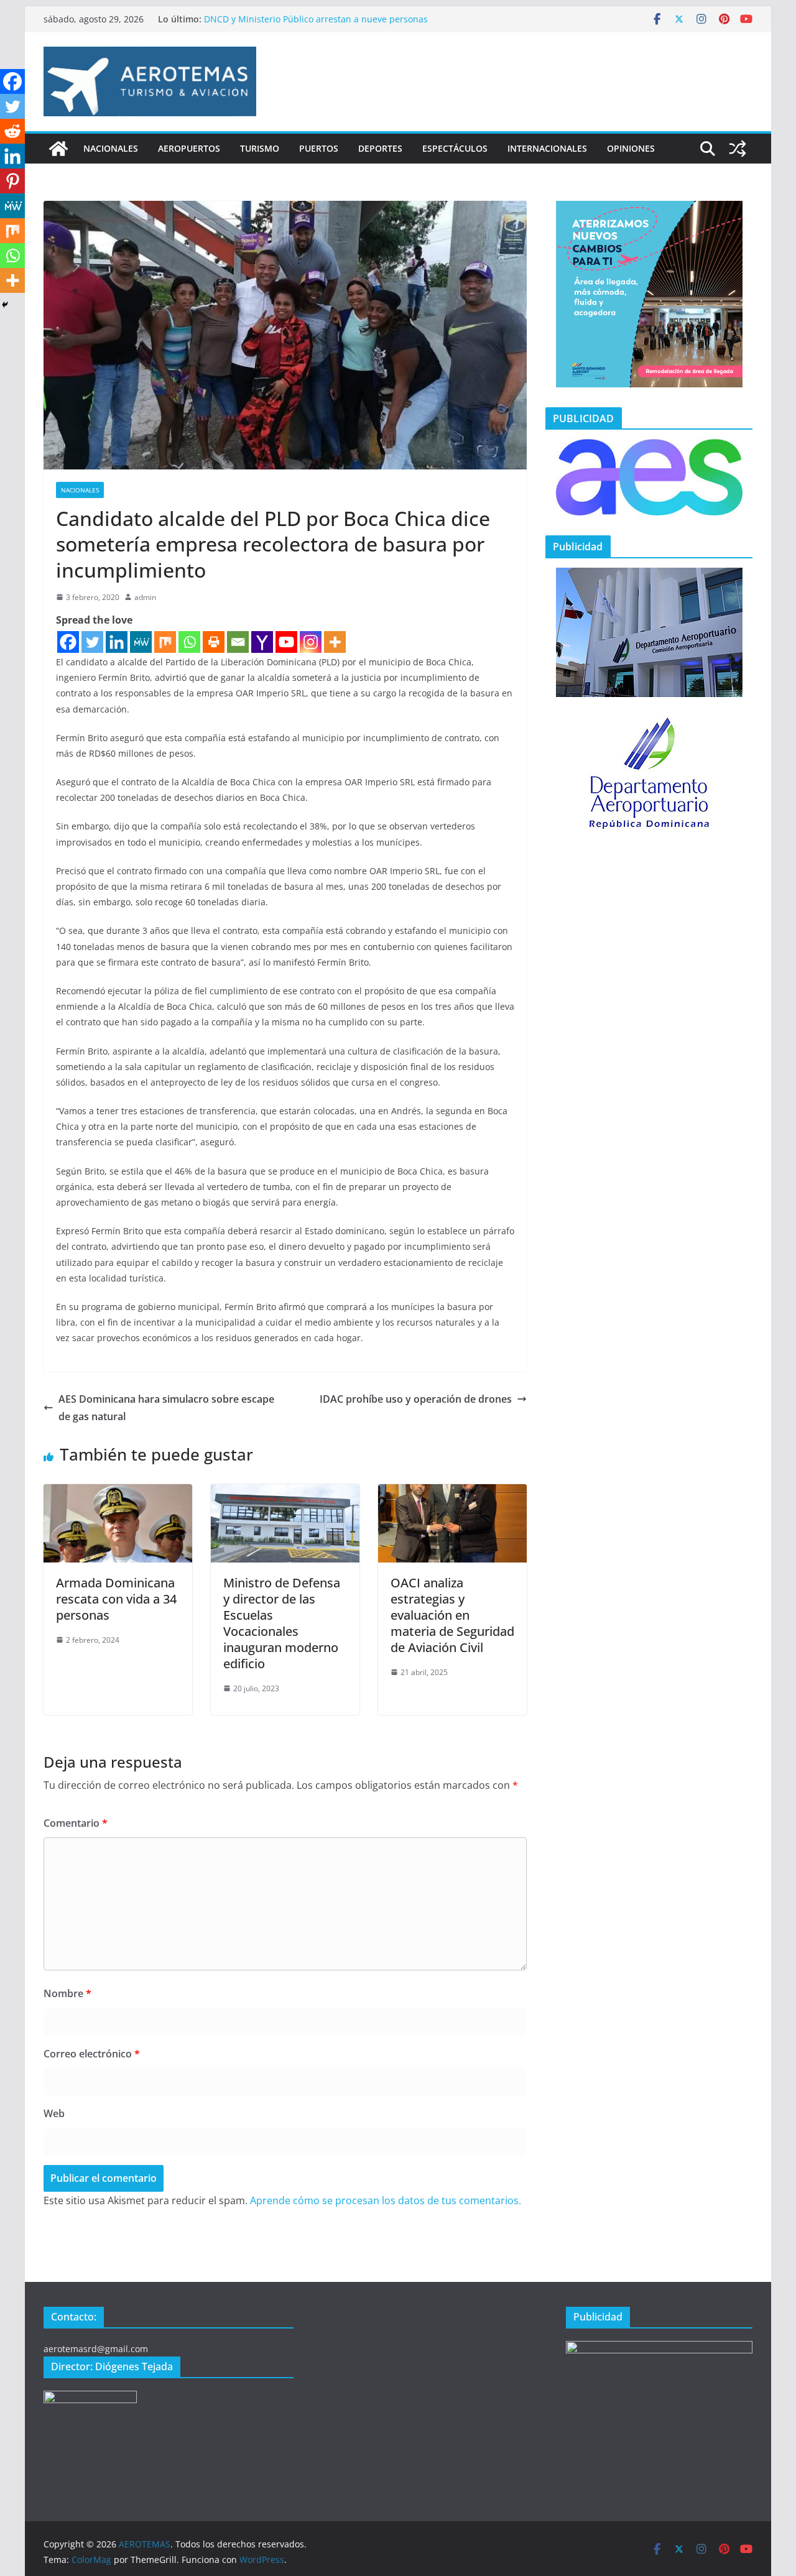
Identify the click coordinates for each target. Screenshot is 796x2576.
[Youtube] (286, 642)
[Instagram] (311, 642)
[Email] (238, 642)
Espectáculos (455, 148)
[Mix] (165, 642)
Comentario (76, 1823)
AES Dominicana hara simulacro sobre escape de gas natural (166, 1408)
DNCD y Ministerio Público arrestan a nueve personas (316, 19)
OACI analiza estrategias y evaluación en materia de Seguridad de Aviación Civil (452, 1615)
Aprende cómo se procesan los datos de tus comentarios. (386, 2200)
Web (54, 2113)
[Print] (214, 642)
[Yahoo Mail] (262, 642)
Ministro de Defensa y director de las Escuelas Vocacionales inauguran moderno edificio (282, 1623)
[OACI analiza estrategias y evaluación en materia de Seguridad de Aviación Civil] (452, 1493)
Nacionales (111, 148)
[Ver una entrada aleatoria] (738, 149)
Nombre (67, 1993)
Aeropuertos (189, 148)
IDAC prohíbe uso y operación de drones (416, 1399)
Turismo (260, 148)
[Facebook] (68, 642)
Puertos (319, 148)
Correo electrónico (92, 2054)
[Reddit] (12, 131)
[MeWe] (141, 642)
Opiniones (631, 148)
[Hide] (5, 305)
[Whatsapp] (189, 642)
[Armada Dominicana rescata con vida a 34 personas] (118, 1493)
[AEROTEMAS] (58, 149)
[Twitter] (92, 642)
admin (145, 597)
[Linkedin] (117, 642)
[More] (335, 642)
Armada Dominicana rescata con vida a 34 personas (116, 1599)
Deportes (380, 148)
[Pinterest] (12, 181)
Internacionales (547, 148)
